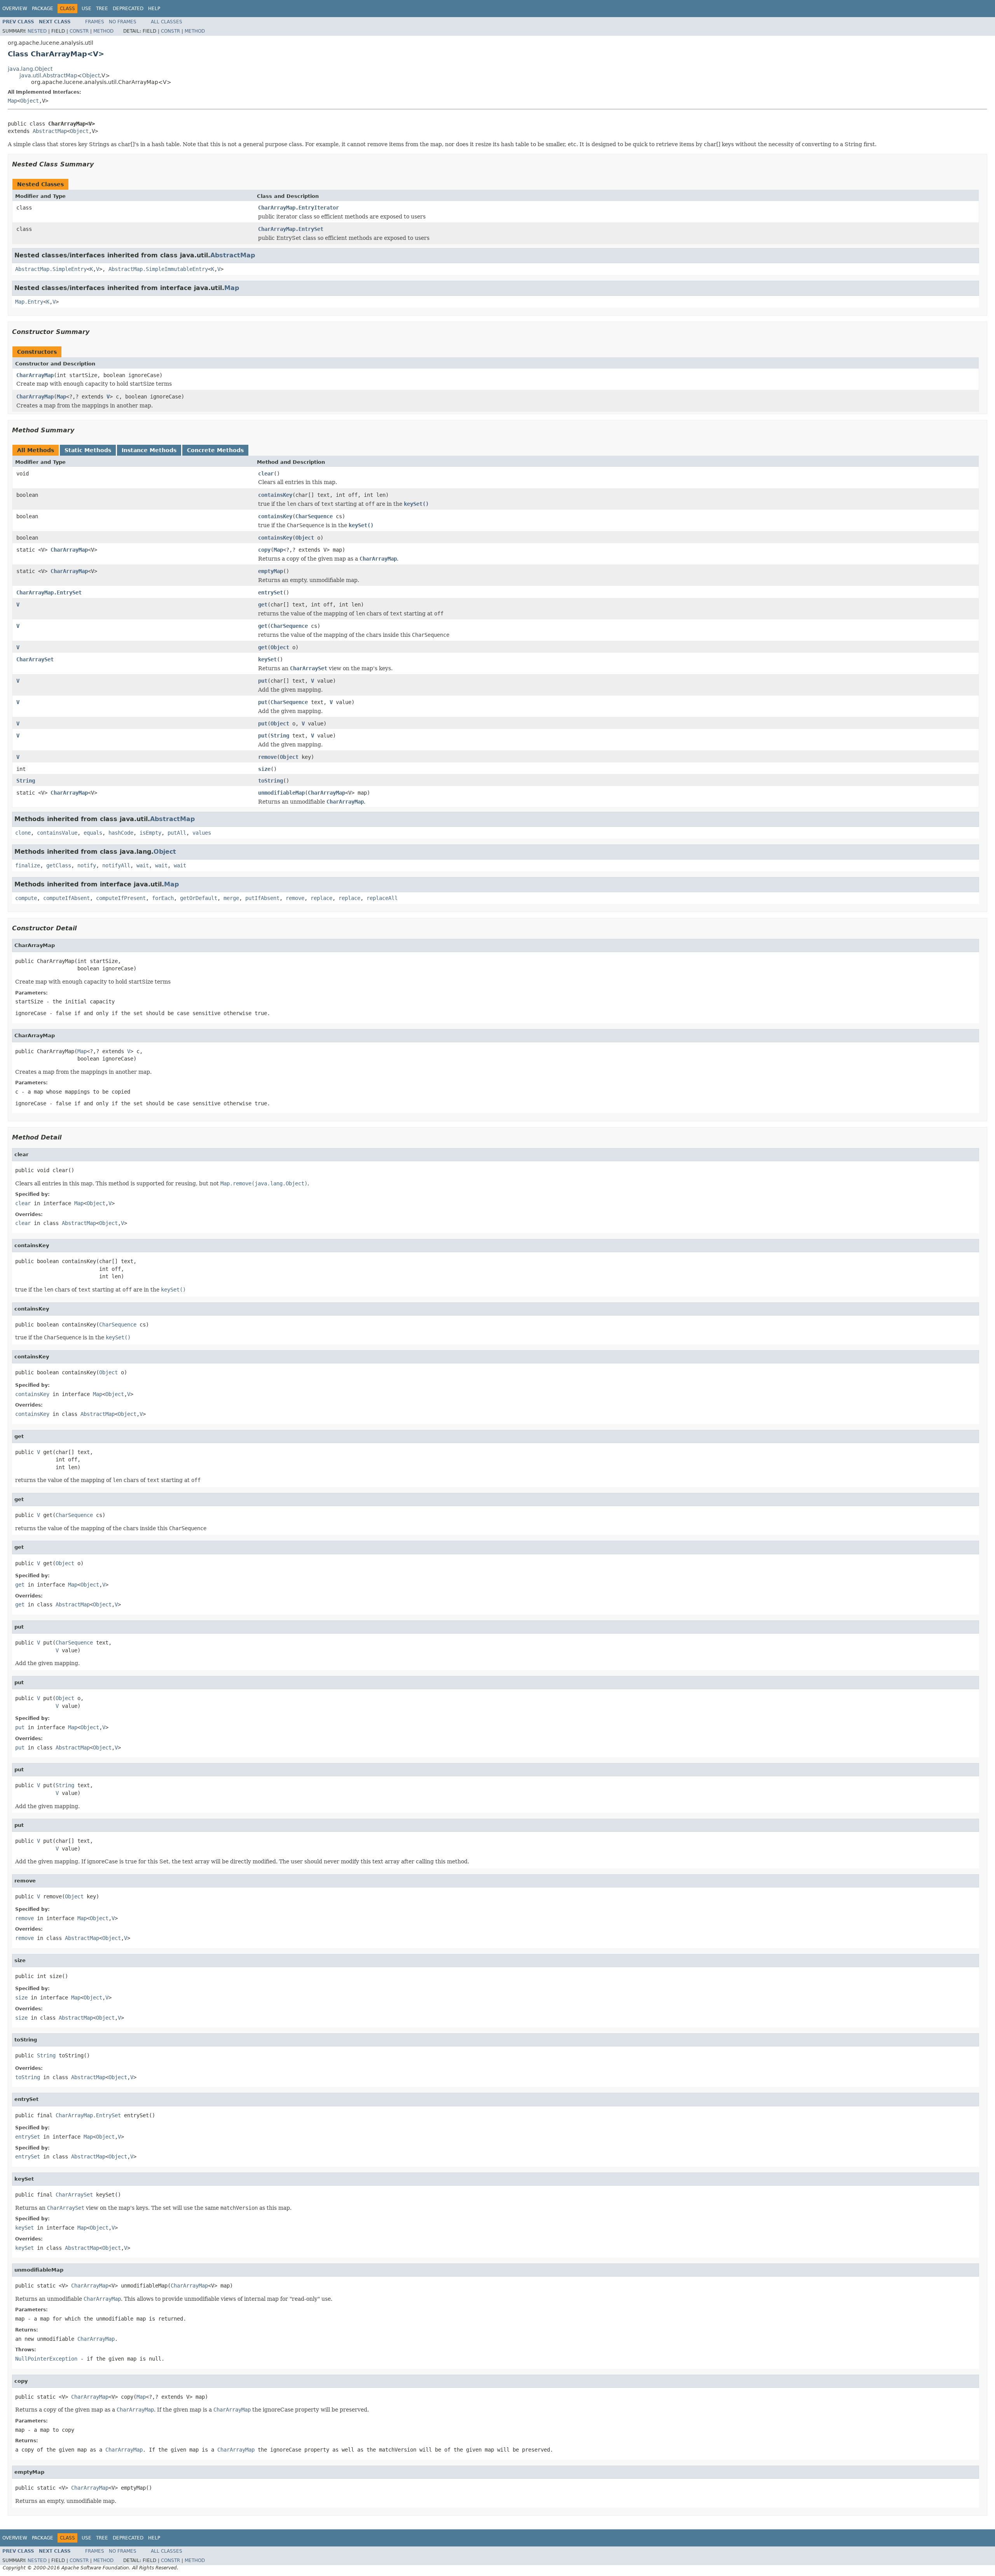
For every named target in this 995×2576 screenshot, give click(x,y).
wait (143, 865)
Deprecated (128, 9)
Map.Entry (29, 302)
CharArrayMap (35, 375)
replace (321, 898)
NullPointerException (46, 2359)
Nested (37, 31)
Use (86, 9)
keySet (267, 659)
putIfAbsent (262, 898)
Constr (79, 31)
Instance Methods (149, 450)
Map (12, 101)
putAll (177, 833)
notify (87, 865)
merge (231, 898)
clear (266, 474)
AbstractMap (50, 131)
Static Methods (88, 450)
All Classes (167, 22)
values (202, 833)
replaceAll (382, 898)
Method (103, 31)
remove (267, 757)
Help (154, 9)
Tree (102, 9)
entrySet (271, 592)
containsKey (275, 495)
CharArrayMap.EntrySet (291, 229)
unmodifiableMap (281, 793)
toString (271, 781)
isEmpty (150, 833)
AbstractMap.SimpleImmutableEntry (158, 269)
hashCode (121, 833)
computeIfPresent (121, 898)
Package (43, 9)
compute (26, 898)
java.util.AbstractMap (48, 75)
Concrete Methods (215, 450)
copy (264, 550)
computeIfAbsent (66, 898)
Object (91, 75)
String (280, 736)
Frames (95, 22)
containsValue (57, 833)
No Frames (123, 22)
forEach (163, 898)
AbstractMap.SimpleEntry (51, 269)
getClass (59, 865)
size (264, 769)
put (263, 681)
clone (23, 833)
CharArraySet (35, 659)
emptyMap (271, 571)
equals (93, 833)
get (263, 605)
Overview (15, 9)
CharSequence (314, 516)
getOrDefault (199, 898)
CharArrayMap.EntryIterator (298, 208)
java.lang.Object (30, 69)
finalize (28, 865)
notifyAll (116, 865)
